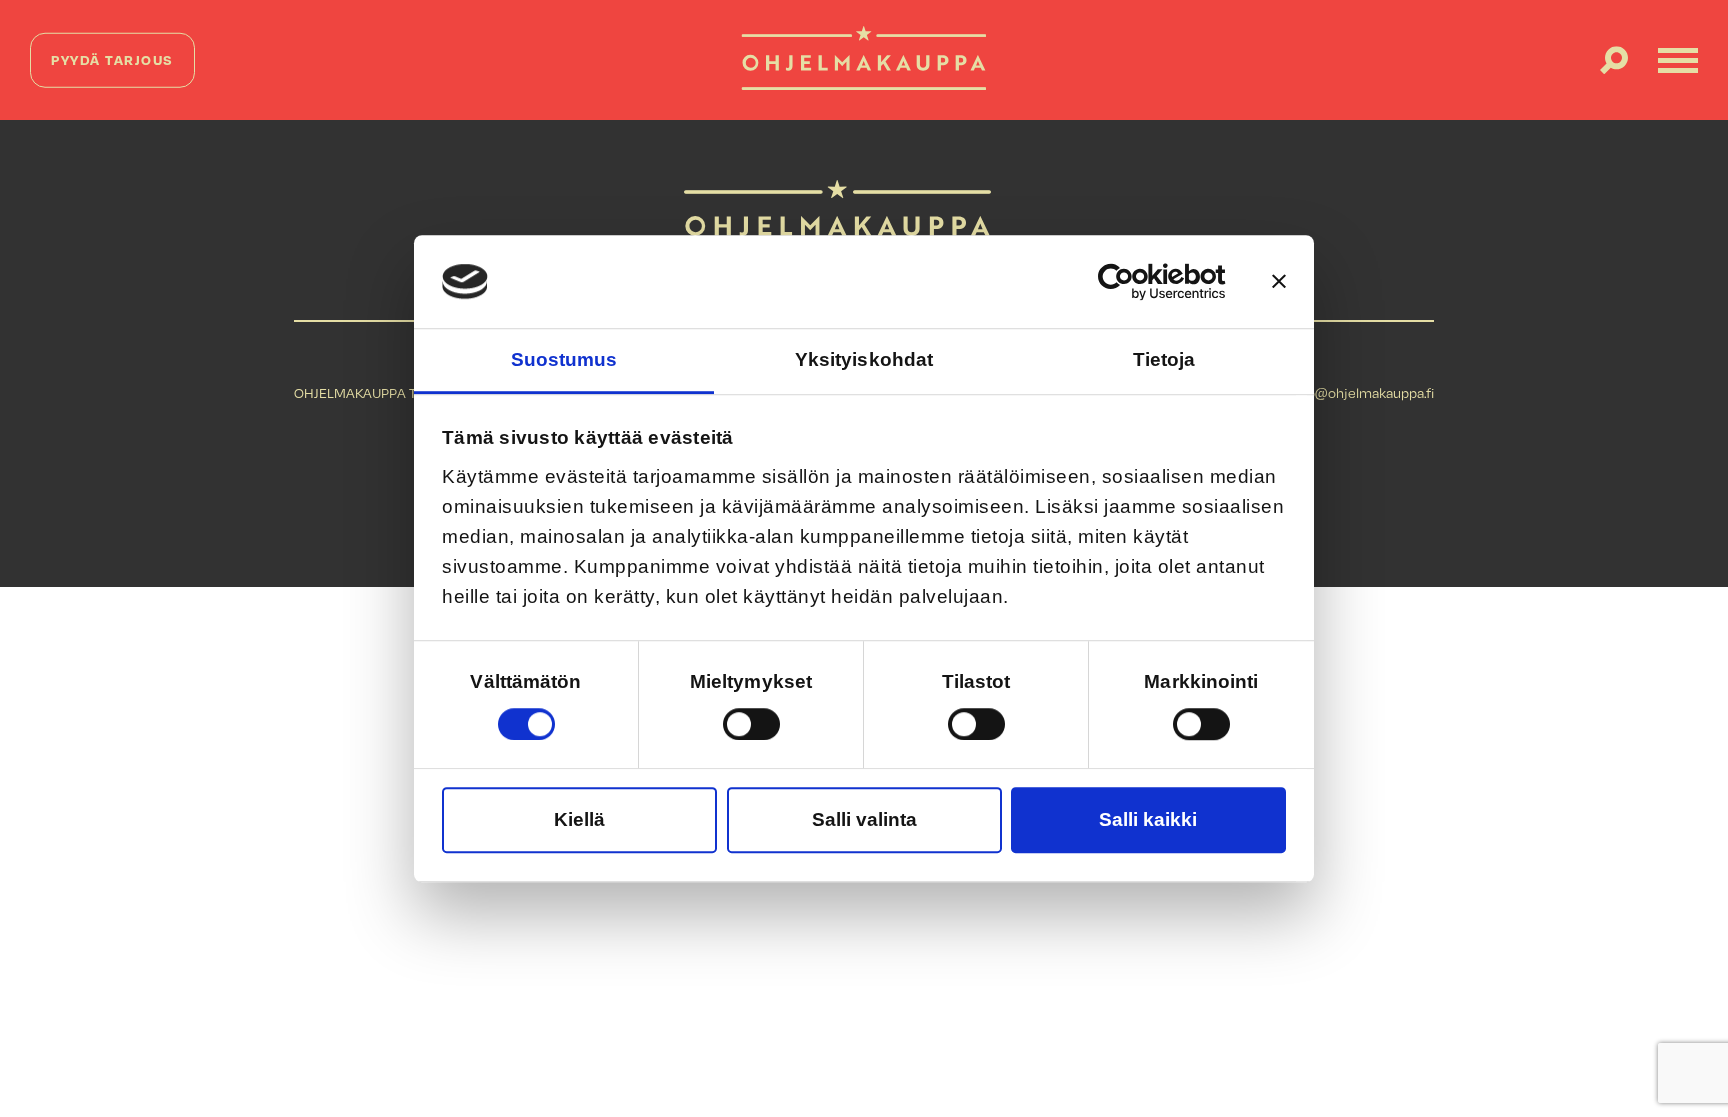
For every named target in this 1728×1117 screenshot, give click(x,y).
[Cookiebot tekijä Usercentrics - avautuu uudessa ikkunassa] (1138, 282)
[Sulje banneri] (1279, 282)
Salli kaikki (1148, 819)
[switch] (751, 724)
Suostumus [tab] (564, 359)
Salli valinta (864, 819)
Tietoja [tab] (1164, 359)
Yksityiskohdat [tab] (864, 359)
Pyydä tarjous (112, 59)
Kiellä (579, 819)
